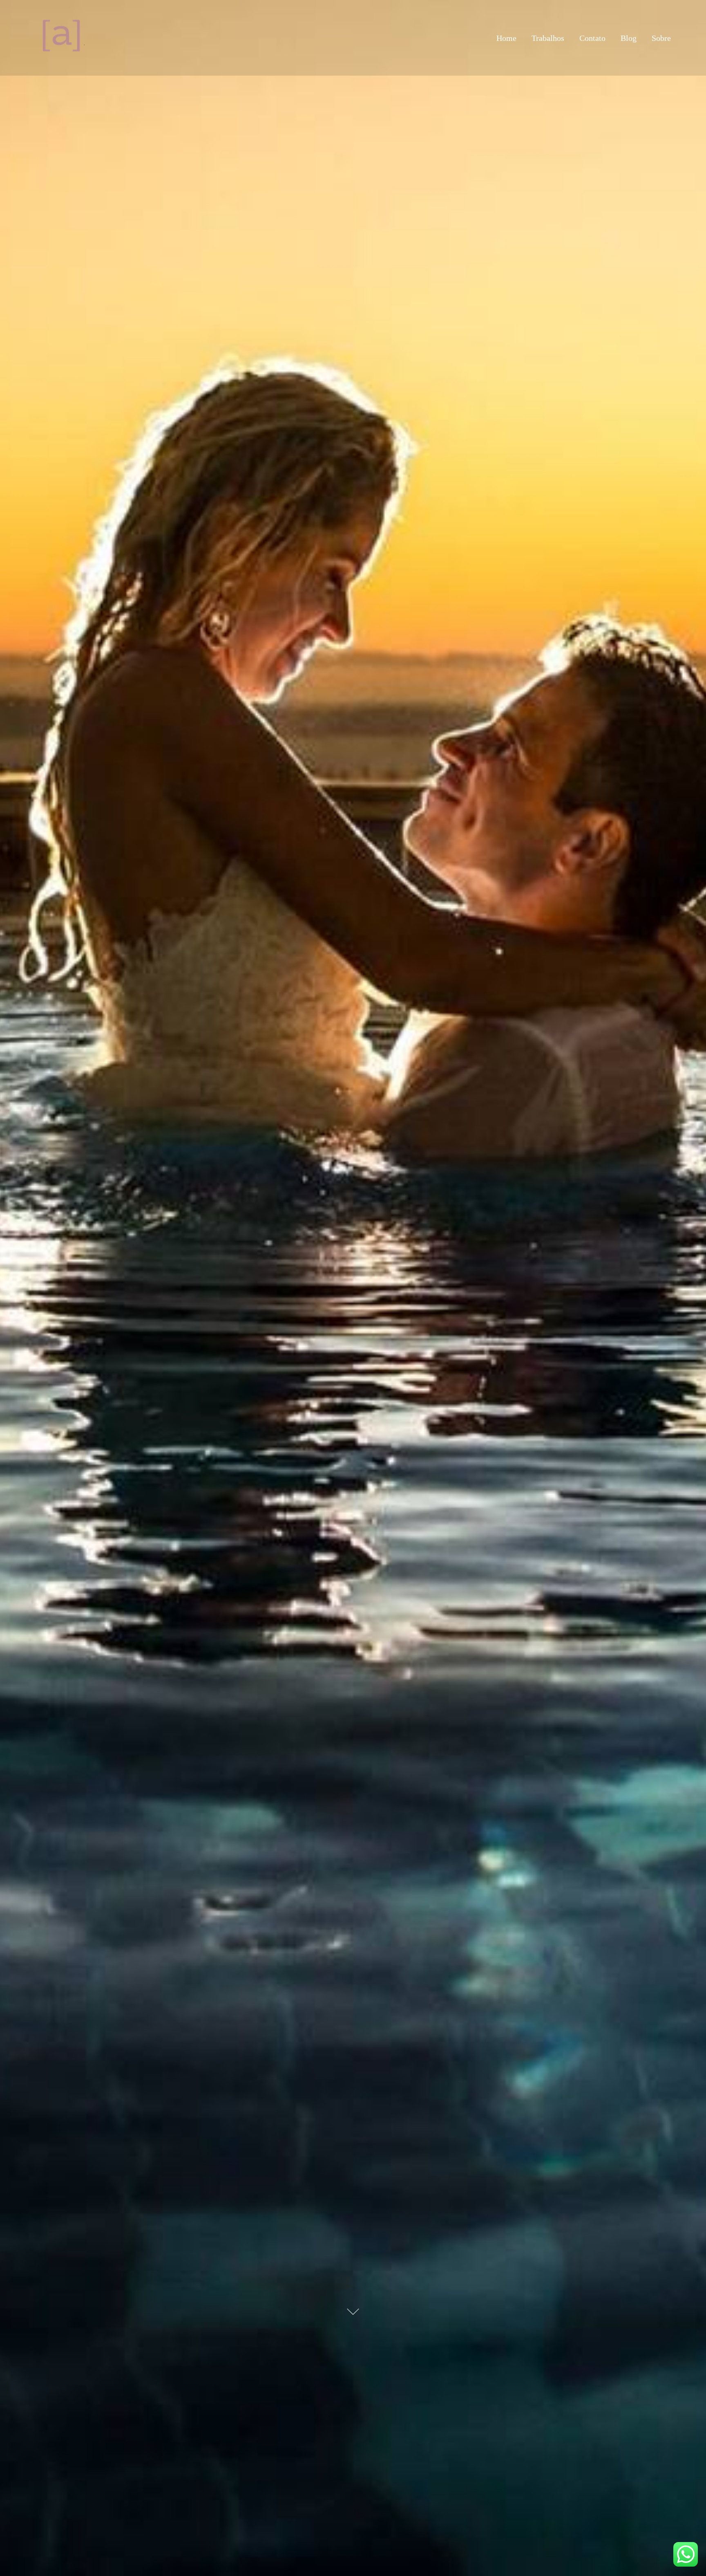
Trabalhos (548, 38)
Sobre (661, 38)
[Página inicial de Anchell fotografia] (65, 38)
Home (506, 38)
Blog (629, 38)
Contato (592, 38)
